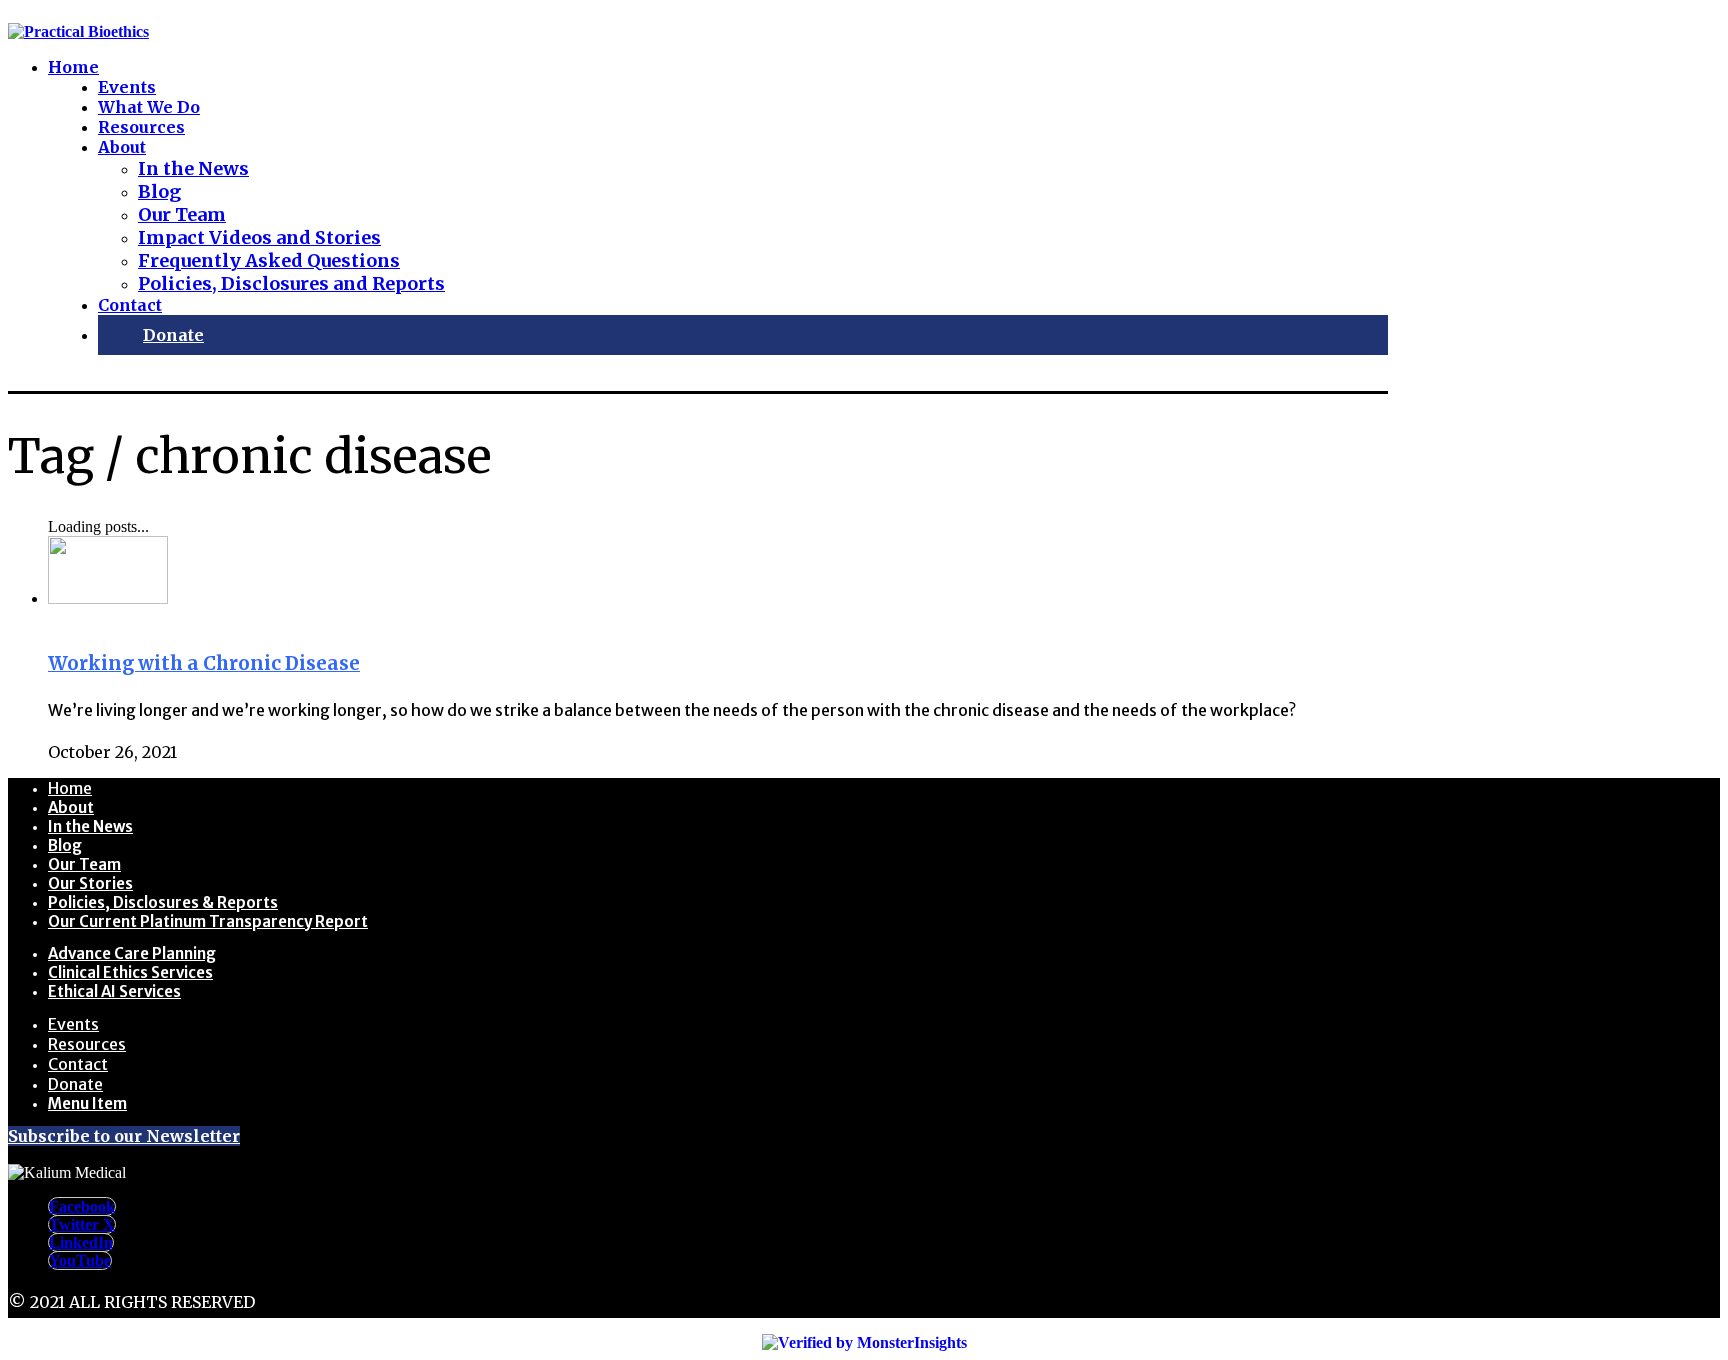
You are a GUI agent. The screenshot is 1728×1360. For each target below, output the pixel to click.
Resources (87, 1044)
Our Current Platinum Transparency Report (208, 921)
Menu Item (87, 1103)
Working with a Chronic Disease (204, 663)
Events (73, 1024)
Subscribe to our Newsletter (124, 1136)
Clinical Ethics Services (130, 972)
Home (70, 788)
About (71, 807)
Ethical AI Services (114, 991)
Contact (78, 1064)
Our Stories (90, 883)
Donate (75, 1084)
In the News (90, 826)
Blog (65, 845)
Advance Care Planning (132, 953)
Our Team (84, 864)
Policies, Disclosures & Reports (163, 902)
